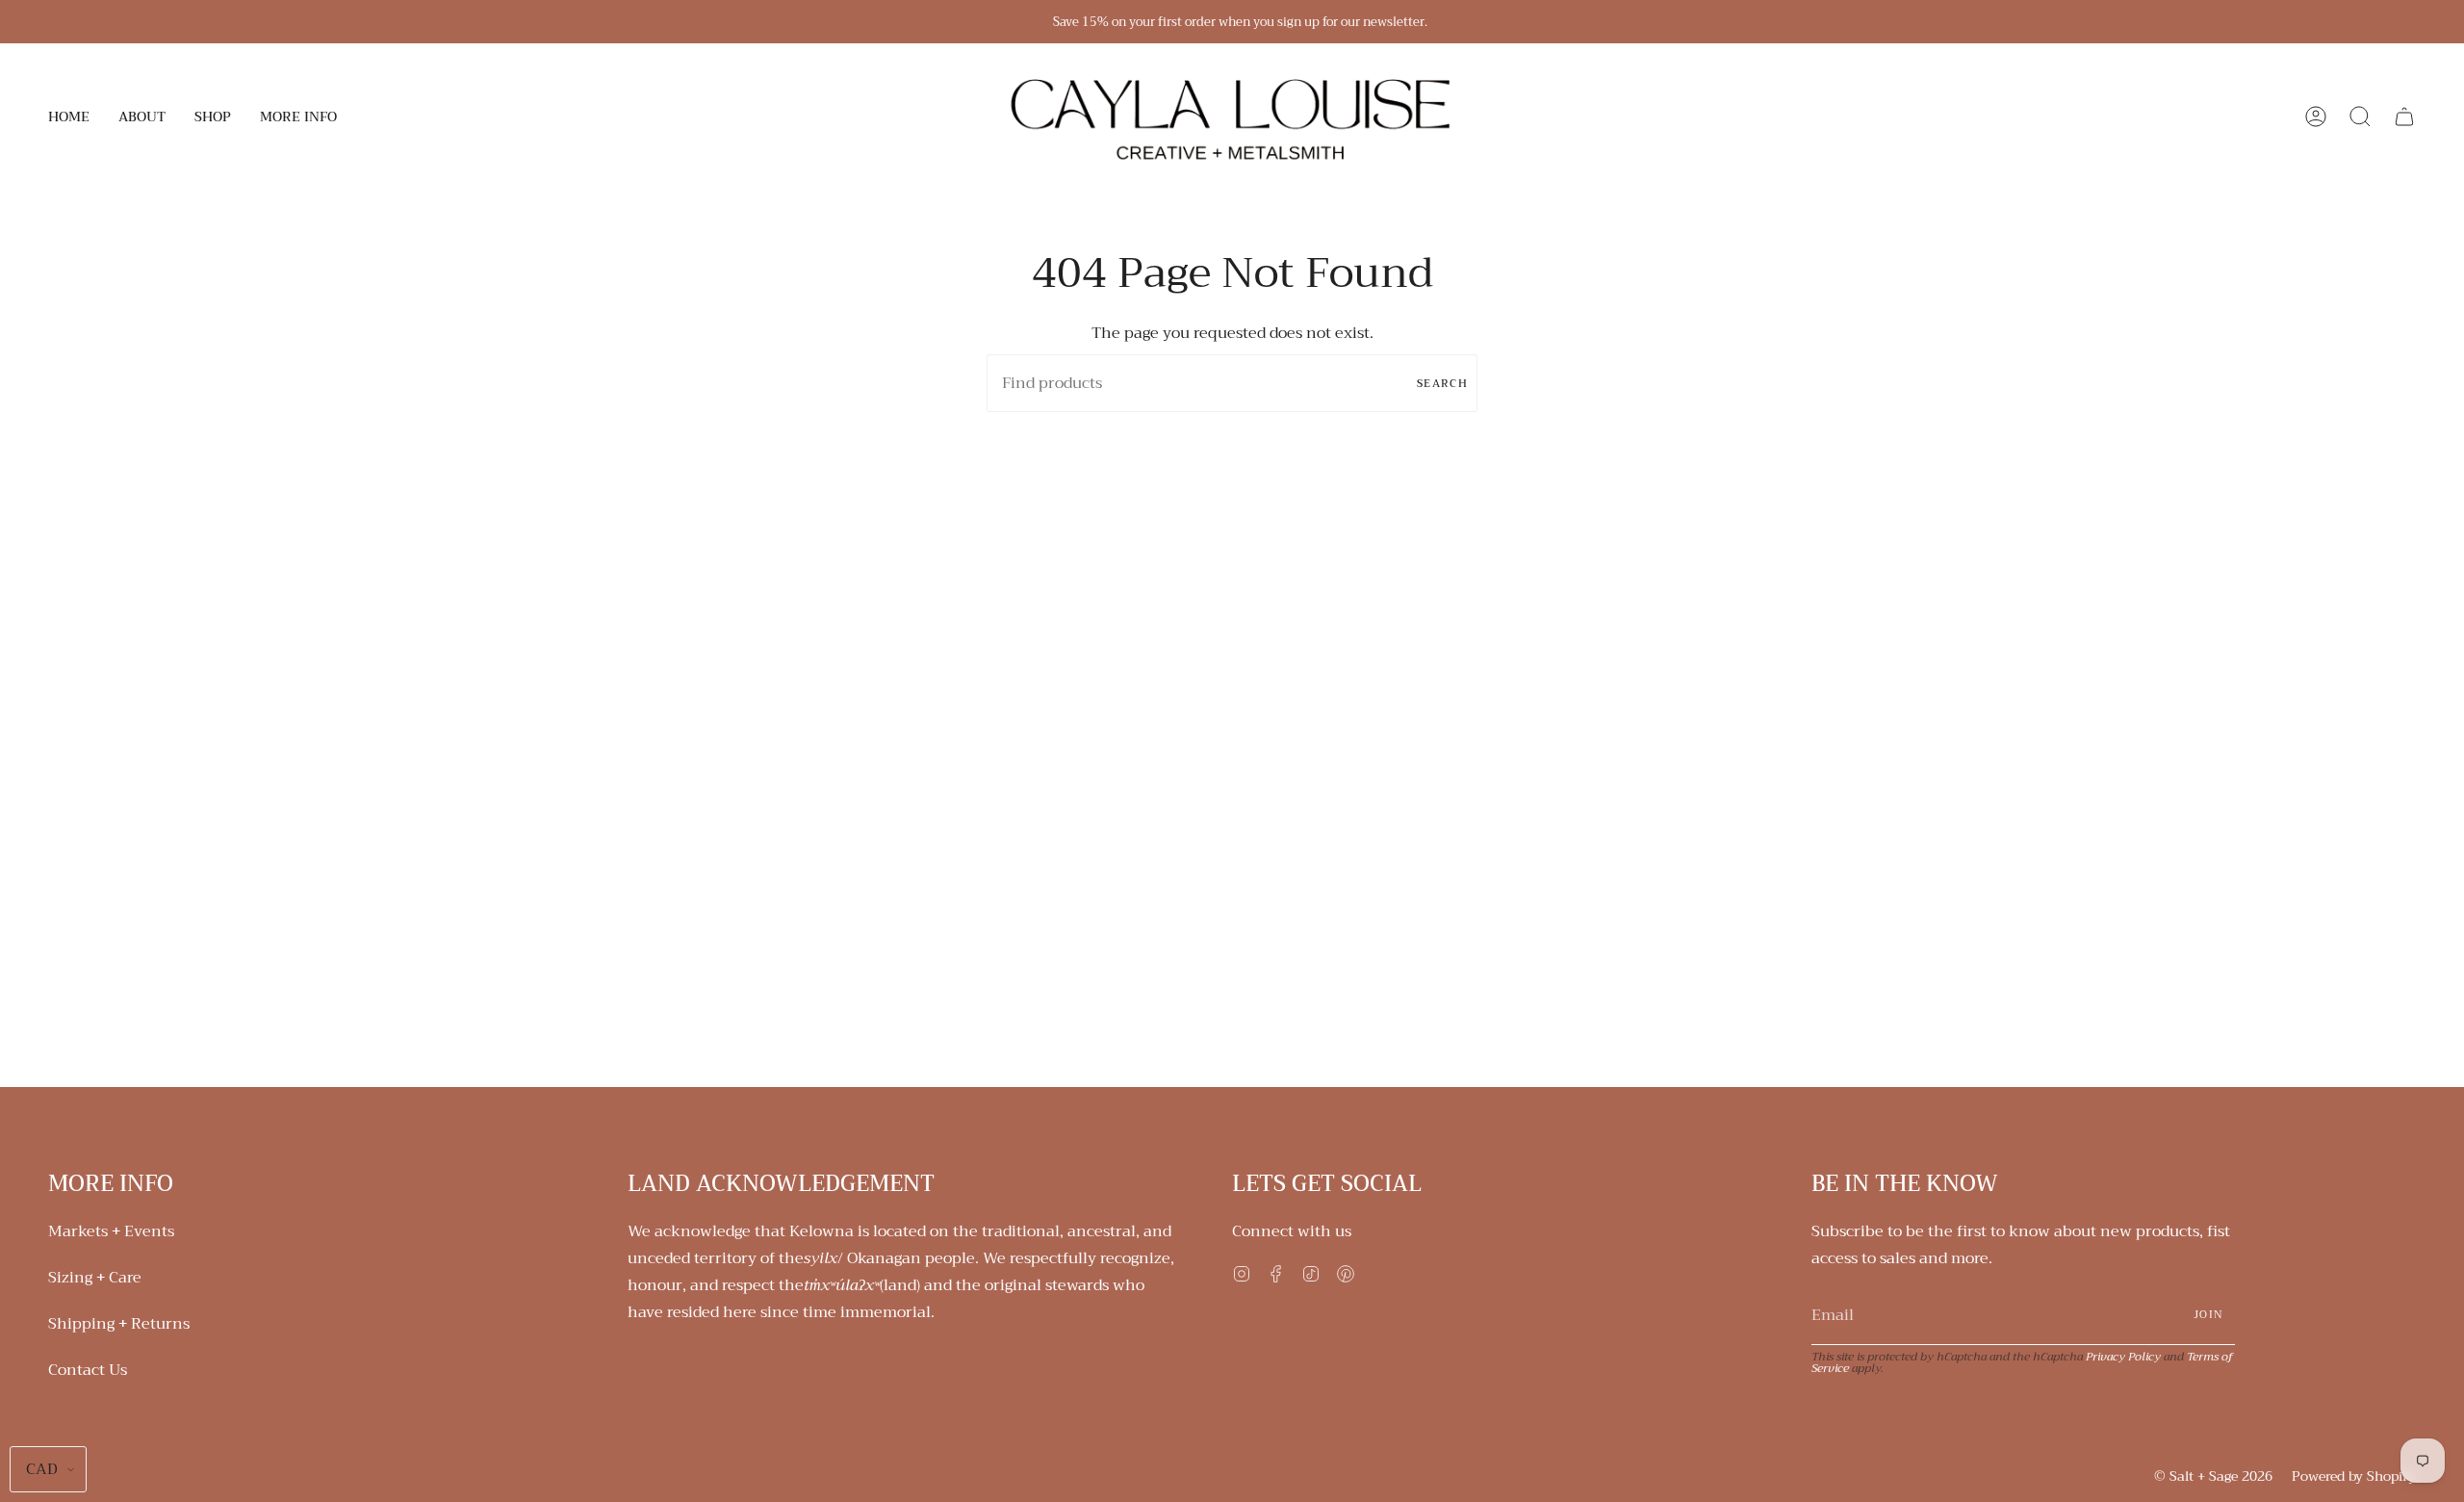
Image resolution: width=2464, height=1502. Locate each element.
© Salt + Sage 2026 (2213, 1476)
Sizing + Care (95, 1278)
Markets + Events (111, 1231)
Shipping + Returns (119, 1324)
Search (1442, 384)
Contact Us (88, 1370)
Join (2208, 1315)
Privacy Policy (2123, 1357)
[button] (142, 117)
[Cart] (2404, 117)
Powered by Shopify (2354, 1476)
